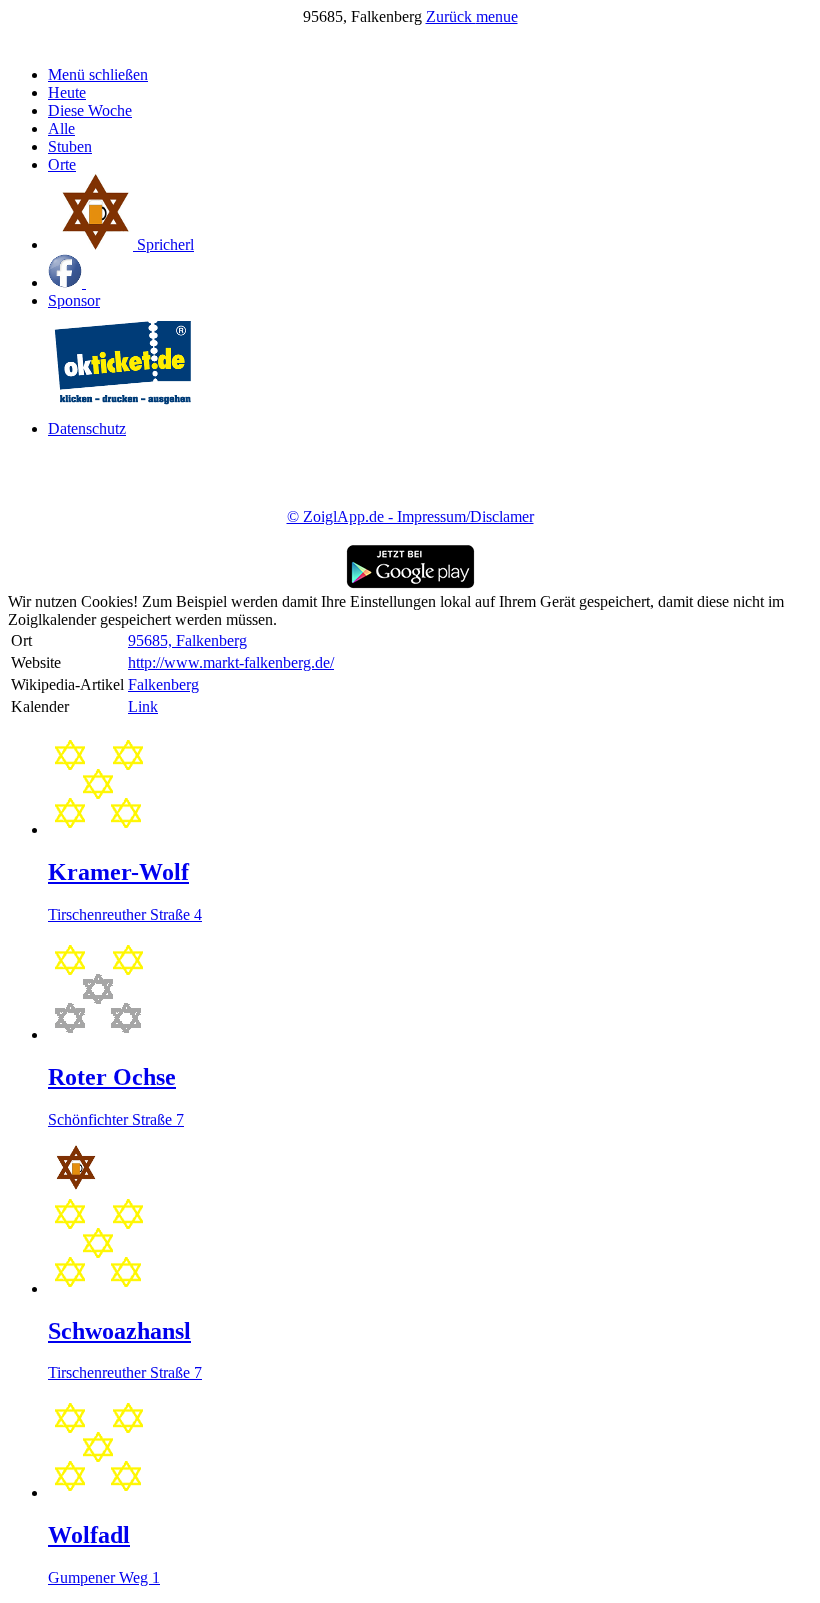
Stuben (70, 146)
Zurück (451, 16)
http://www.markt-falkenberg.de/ (231, 662)
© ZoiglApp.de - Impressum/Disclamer (410, 516)
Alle (61, 128)
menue (497, 16)
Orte (62, 164)
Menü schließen (98, 74)
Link (143, 706)
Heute (67, 92)
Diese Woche (90, 110)
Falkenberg (163, 684)
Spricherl (163, 244)
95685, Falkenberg (187, 640)
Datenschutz (87, 428)
